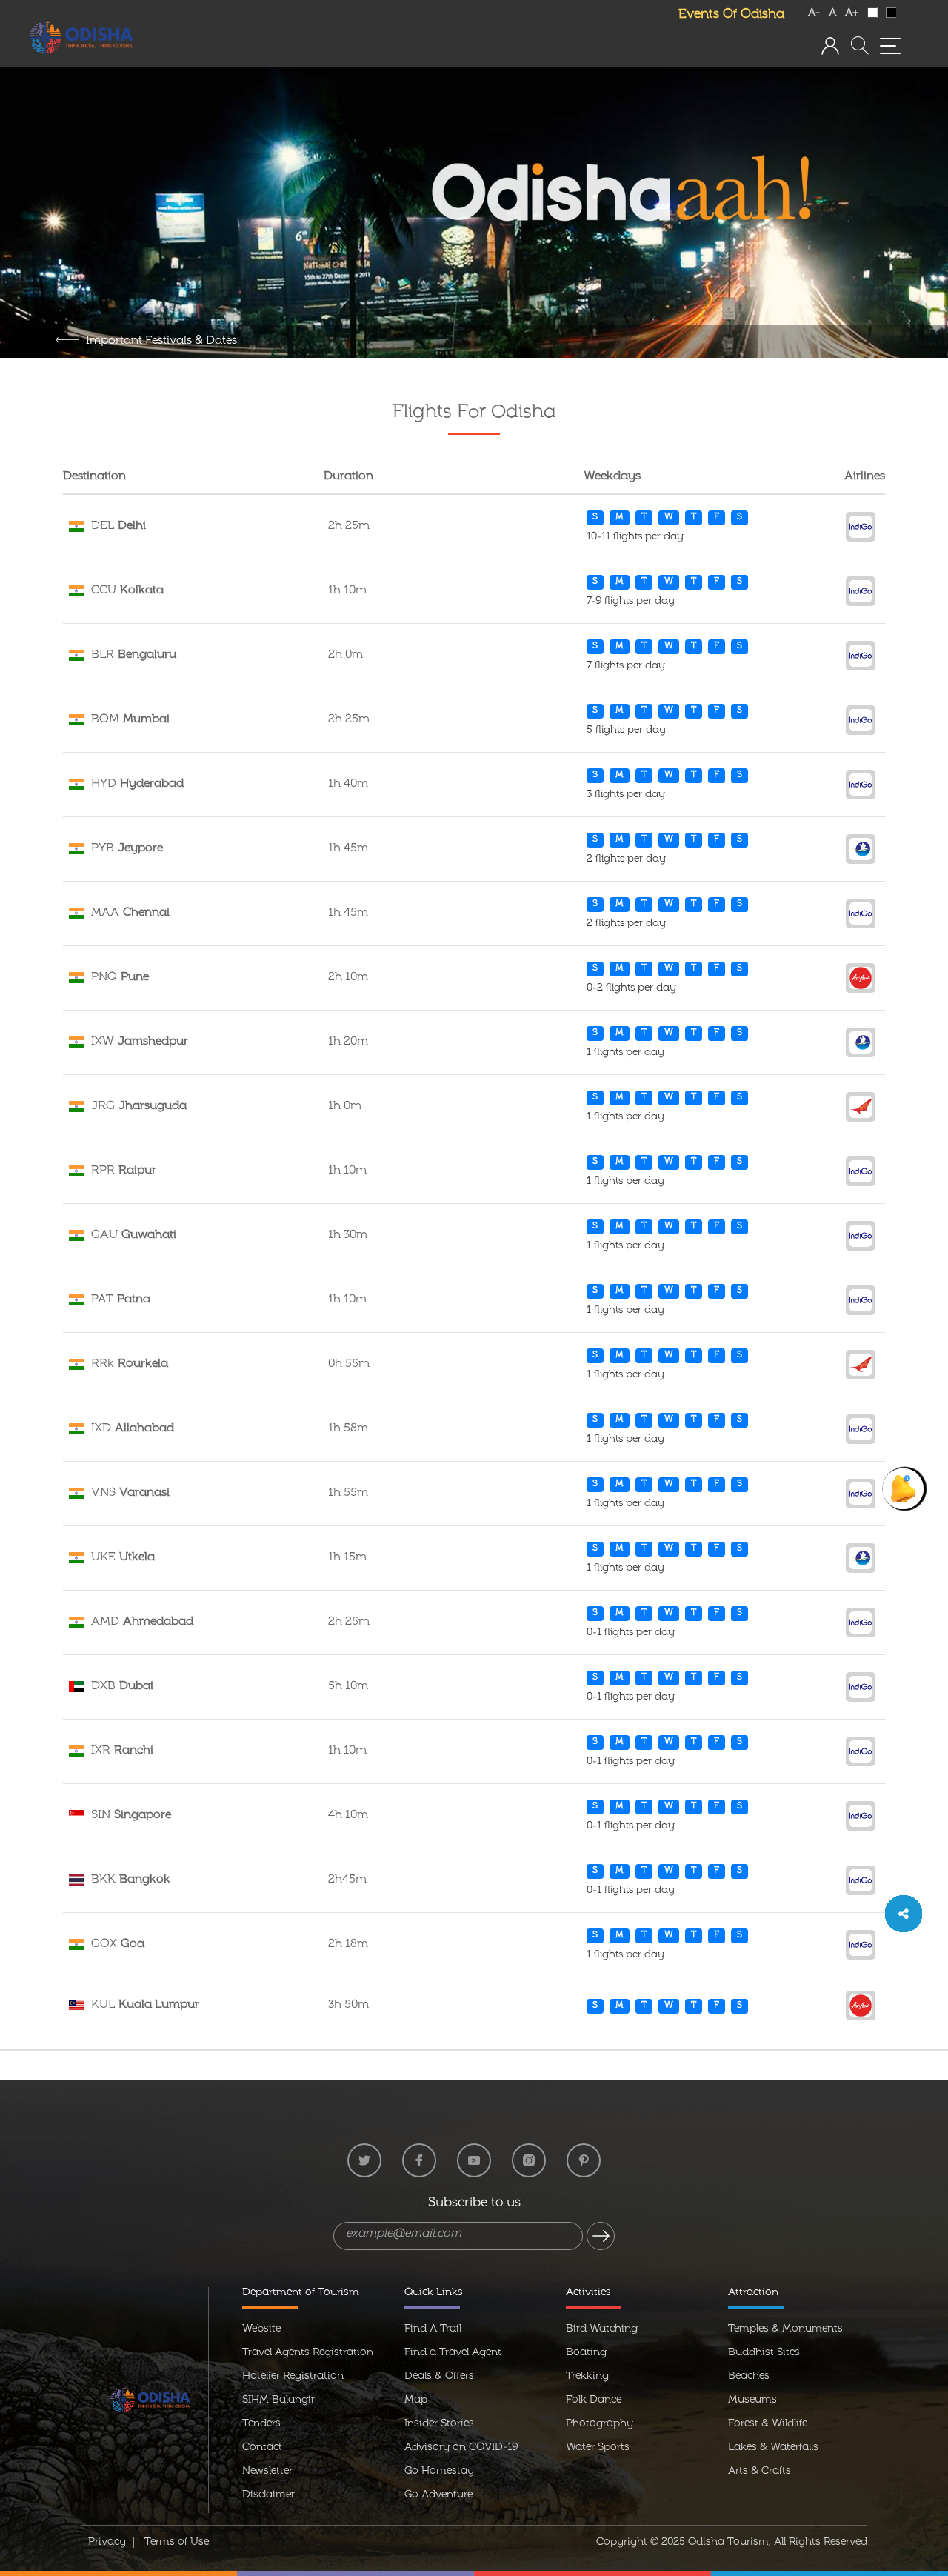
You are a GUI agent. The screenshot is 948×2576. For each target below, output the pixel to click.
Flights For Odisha (474, 413)
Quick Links (434, 2293)
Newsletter (267, 2472)
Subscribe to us (474, 2204)
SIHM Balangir (278, 2400)
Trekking (587, 2377)
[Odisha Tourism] (81, 39)
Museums (752, 2400)
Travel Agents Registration (308, 2353)
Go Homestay (439, 2472)
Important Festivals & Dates (161, 342)
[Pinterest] (584, 2160)
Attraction (753, 2293)
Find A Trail (433, 2329)
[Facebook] (419, 2160)
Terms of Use (177, 2543)
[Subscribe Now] (601, 2236)
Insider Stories (439, 2424)
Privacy (107, 2543)
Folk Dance (594, 2400)
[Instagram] (529, 2160)
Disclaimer (268, 2495)
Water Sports (598, 2448)
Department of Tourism (301, 2293)
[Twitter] (364, 2160)
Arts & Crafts (760, 2472)
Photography (600, 2424)
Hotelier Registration (293, 2377)
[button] (830, 46)
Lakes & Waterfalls (773, 2448)
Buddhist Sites (764, 2353)
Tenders (261, 2424)
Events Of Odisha (731, 15)
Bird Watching (602, 2329)
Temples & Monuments (785, 2329)
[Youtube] (474, 2160)
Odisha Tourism (728, 2543)
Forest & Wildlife (768, 2424)
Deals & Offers (439, 2377)
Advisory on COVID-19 (461, 2448)
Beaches (749, 2377)
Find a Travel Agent (453, 2353)
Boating (586, 2353)
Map (416, 2400)
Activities (588, 2293)
